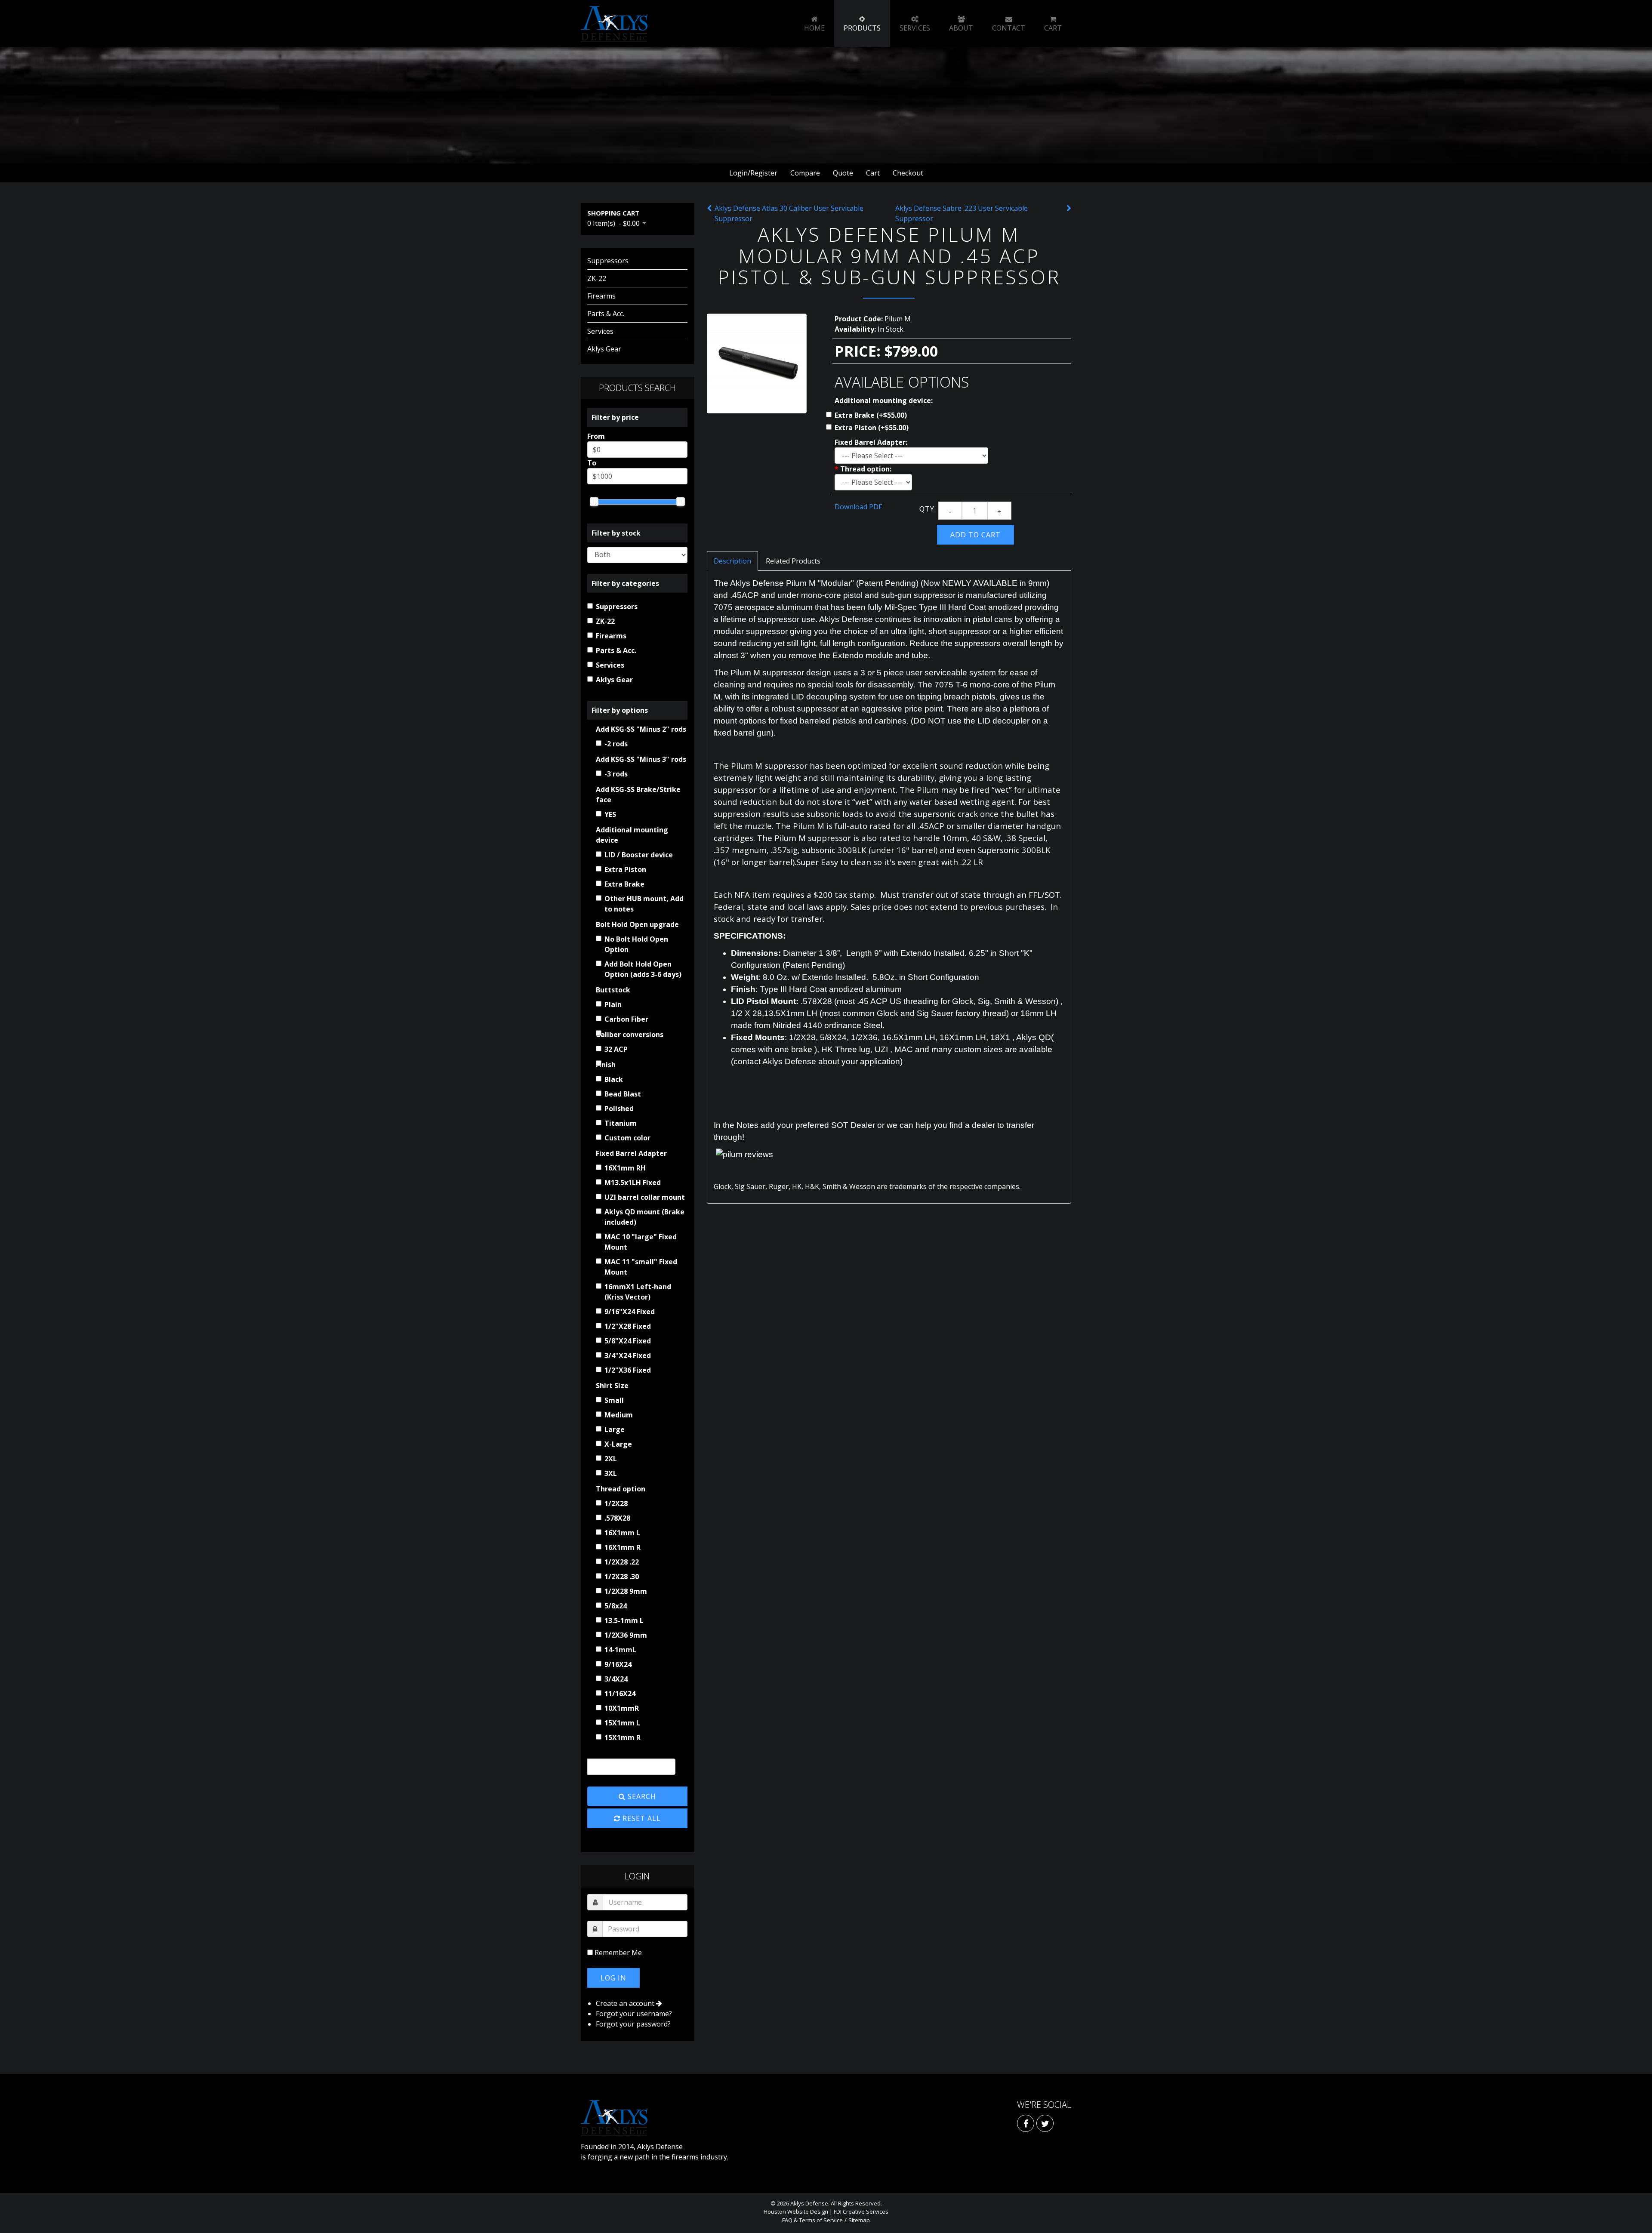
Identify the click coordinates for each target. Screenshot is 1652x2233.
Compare (805, 173)
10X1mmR (622, 1708)
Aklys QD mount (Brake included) (644, 1217)
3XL (611, 1473)
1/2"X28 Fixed (628, 1326)
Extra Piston (625, 869)
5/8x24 (616, 1606)
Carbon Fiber (626, 1019)
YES (610, 814)
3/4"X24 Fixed (628, 1355)
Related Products (793, 561)
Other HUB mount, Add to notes (644, 904)
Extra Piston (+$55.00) (872, 428)
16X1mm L (622, 1533)
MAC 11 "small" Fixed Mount (641, 1267)
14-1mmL (620, 1650)
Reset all (641, 1818)
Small (614, 1400)
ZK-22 (597, 278)
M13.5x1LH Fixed (633, 1183)
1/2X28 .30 (622, 1577)
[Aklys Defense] (614, 24)
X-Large (618, 1444)
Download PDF (858, 507)
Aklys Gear (604, 349)
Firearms (601, 296)
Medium (619, 1415)
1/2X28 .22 (622, 1562)
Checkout (908, 173)
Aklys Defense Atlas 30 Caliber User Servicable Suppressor (789, 213)
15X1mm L (622, 1723)
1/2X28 (616, 1503)
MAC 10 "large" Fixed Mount (641, 1242)
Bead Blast (623, 1094)
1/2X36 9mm (626, 1635)
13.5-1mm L (624, 1620)
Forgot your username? (634, 2014)
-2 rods (616, 744)
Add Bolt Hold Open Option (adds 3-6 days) (643, 969)
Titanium (621, 1123)
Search (641, 1796)
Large (615, 1429)
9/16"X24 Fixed (630, 1312)
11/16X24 (620, 1694)
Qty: (928, 509)
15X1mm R (623, 1737)
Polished (619, 1109)
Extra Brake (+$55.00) (871, 415)
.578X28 (617, 1518)
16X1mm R (623, 1547)
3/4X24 (616, 1679)
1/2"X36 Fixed (628, 1370)
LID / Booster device (639, 855)
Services (600, 331)
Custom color (627, 1138)
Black (614, 1079)
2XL (611, 1459)
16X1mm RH (625, 1168)
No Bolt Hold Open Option (636, 944)
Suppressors (608, 261)
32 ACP (616, 1049)
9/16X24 (618, 1664)
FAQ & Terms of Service (812, 2220)
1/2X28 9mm (626, 1591)
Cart (873, 173)
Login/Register (753, 173)
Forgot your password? (633, 2024)
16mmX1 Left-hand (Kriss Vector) (638, 1292)
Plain (613, 1004)
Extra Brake (624, 884)
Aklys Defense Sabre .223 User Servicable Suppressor (962, 213)
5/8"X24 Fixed (628, 1341)
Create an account (626, 2003)
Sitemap (859, 2220)
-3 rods (616, 774)
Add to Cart (975, 535)
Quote (843, 173)
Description (732, 561)
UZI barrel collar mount (645, 1197)
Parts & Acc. (606, 314)
